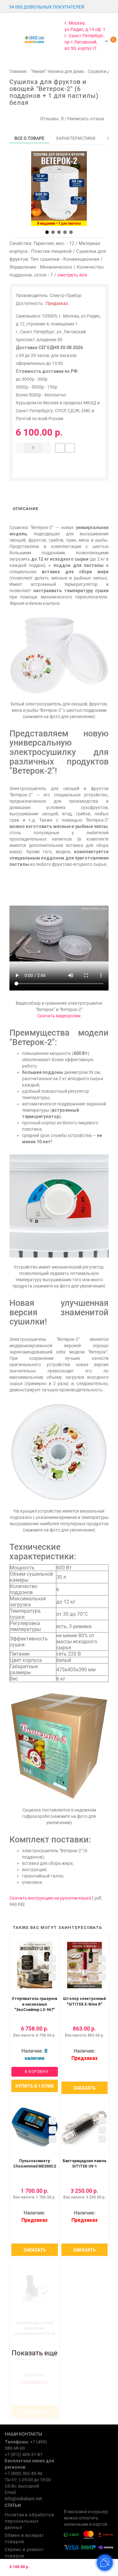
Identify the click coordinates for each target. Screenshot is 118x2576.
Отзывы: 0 (51, 119)
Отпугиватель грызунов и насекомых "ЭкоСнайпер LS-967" (34, 2004)
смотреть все (72, 275)
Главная (18, 71)
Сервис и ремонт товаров (24, 2553)
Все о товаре (29, 138)
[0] (106, 41)
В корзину (36, 2072)
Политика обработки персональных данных (29, 2521)
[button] (47, 232)
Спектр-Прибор (66, 295)
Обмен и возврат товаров (25, 2538)
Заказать (84, 2088)
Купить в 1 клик (35, 2086)
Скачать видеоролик (59, 1016)
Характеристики (76, 138)
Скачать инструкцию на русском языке (50, 1898)
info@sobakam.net (23, 2499)
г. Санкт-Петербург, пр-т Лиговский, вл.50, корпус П (84, 42)
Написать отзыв (86, 119)
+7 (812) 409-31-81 (24, 2454)
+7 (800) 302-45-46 (24, 2473)
